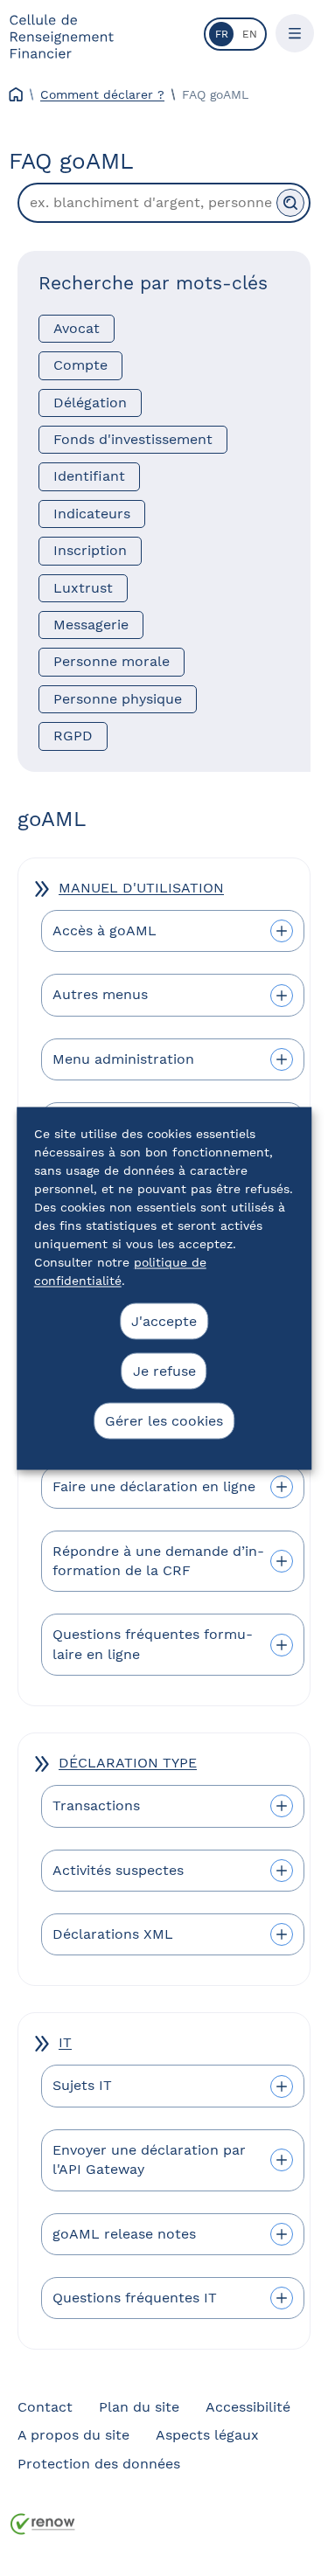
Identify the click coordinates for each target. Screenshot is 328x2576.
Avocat (77, 328)
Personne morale (112, 661)
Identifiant (89, 476)
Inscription (90, 550)
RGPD (73, 736)
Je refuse (164, 1370)
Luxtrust (83, 588)
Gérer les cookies (164, 1420)
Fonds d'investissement (133, 439)
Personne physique (118, 699)
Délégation (90, 403)
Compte (80, 365)
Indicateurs (92, 514)
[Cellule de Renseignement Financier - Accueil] (61, 36)
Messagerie (91, 625)
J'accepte (164, 1320)
